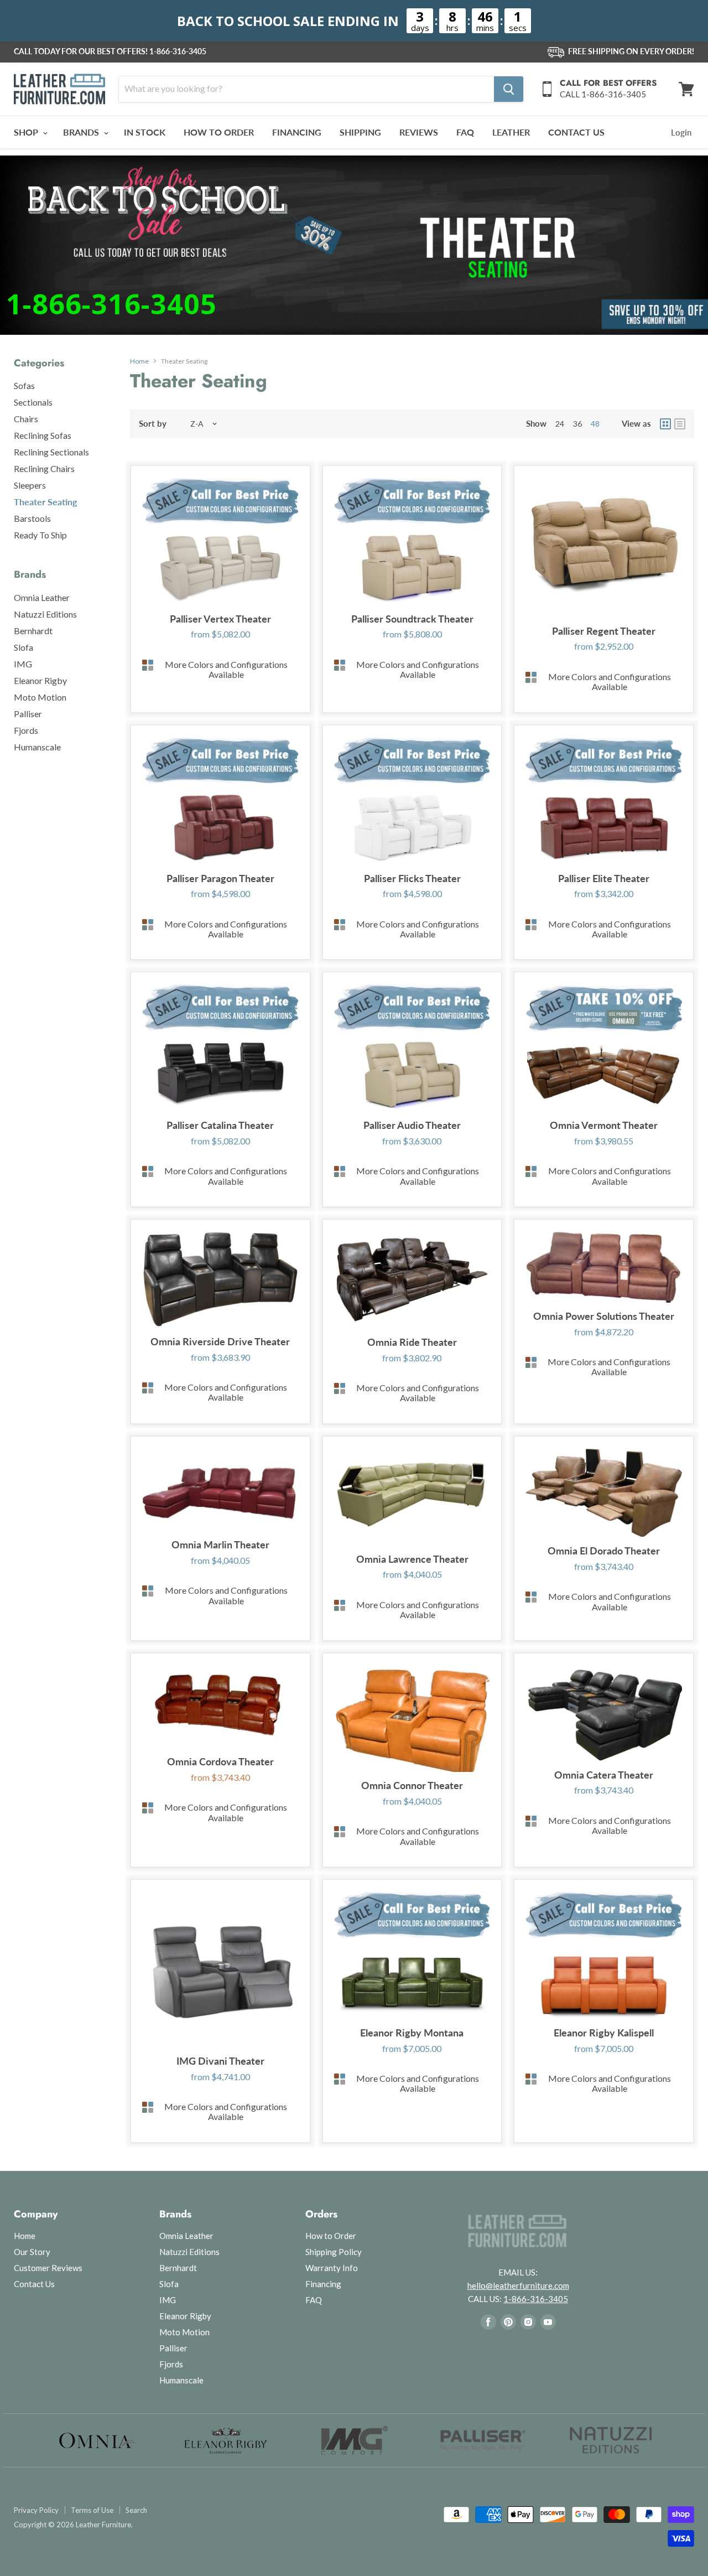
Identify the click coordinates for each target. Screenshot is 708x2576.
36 (577, 424)
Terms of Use (92, 2510)
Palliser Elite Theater (604, 878)
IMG (23, 664)
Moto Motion (40, 697)
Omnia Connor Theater (412, 1785)
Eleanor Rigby (40, 680)
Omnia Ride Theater (412, 1342)
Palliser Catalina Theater (220, 1125)
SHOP (27, 132)
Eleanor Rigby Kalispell (604, 2033)
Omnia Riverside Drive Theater (220, 1341)
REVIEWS (419, 132)
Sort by (153, 424)
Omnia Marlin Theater (220, 1544)
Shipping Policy (334, 2252)
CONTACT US (576, 132)
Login (681, 132)
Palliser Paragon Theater (220, 878)
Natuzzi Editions (45, 614)
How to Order (331, 2236)
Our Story (32, 2252)
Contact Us (34, 2284)
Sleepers (30, 485)
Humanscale (37, 747)
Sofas (24, 385)
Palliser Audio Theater (412, 1125)
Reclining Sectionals (51, 452)
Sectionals (33, 402)
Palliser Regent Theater (604, 631)
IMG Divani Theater (220, 2061)
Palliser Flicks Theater (412, 878)
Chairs (26, 419)
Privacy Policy (36, 2510)
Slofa (24, 647)
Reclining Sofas (43, 435)
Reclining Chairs (44, 468)
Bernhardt (33, 631)
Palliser (28, 714)
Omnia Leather (42, 597)
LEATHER (511, 132)
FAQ (465, 132)
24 (560, 424)
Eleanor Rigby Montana (412, 2033)
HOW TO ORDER (219, 132)
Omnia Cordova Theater (220, 1761)
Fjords (26, 730)
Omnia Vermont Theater (604, 1125)
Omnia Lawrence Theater (412, 1559)
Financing (323, 2284)
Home (139, 361)
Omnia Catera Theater (604, 1775)
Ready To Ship (40, 535)
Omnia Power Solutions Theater (604, 1316)
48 (595, 424)
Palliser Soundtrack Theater (412, 619)
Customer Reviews (48, 2268)
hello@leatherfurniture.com (518, 2285)
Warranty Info (332, 2268)
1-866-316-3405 (178, 51)
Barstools (32, 518)
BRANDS (82, 132)
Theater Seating (45, 502)
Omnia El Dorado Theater (604, 1551)
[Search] (509, 89)
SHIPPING (360, 132)
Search (136, 2510)
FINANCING (297, 132)
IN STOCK (145, 132)
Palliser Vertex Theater (220, 619)
